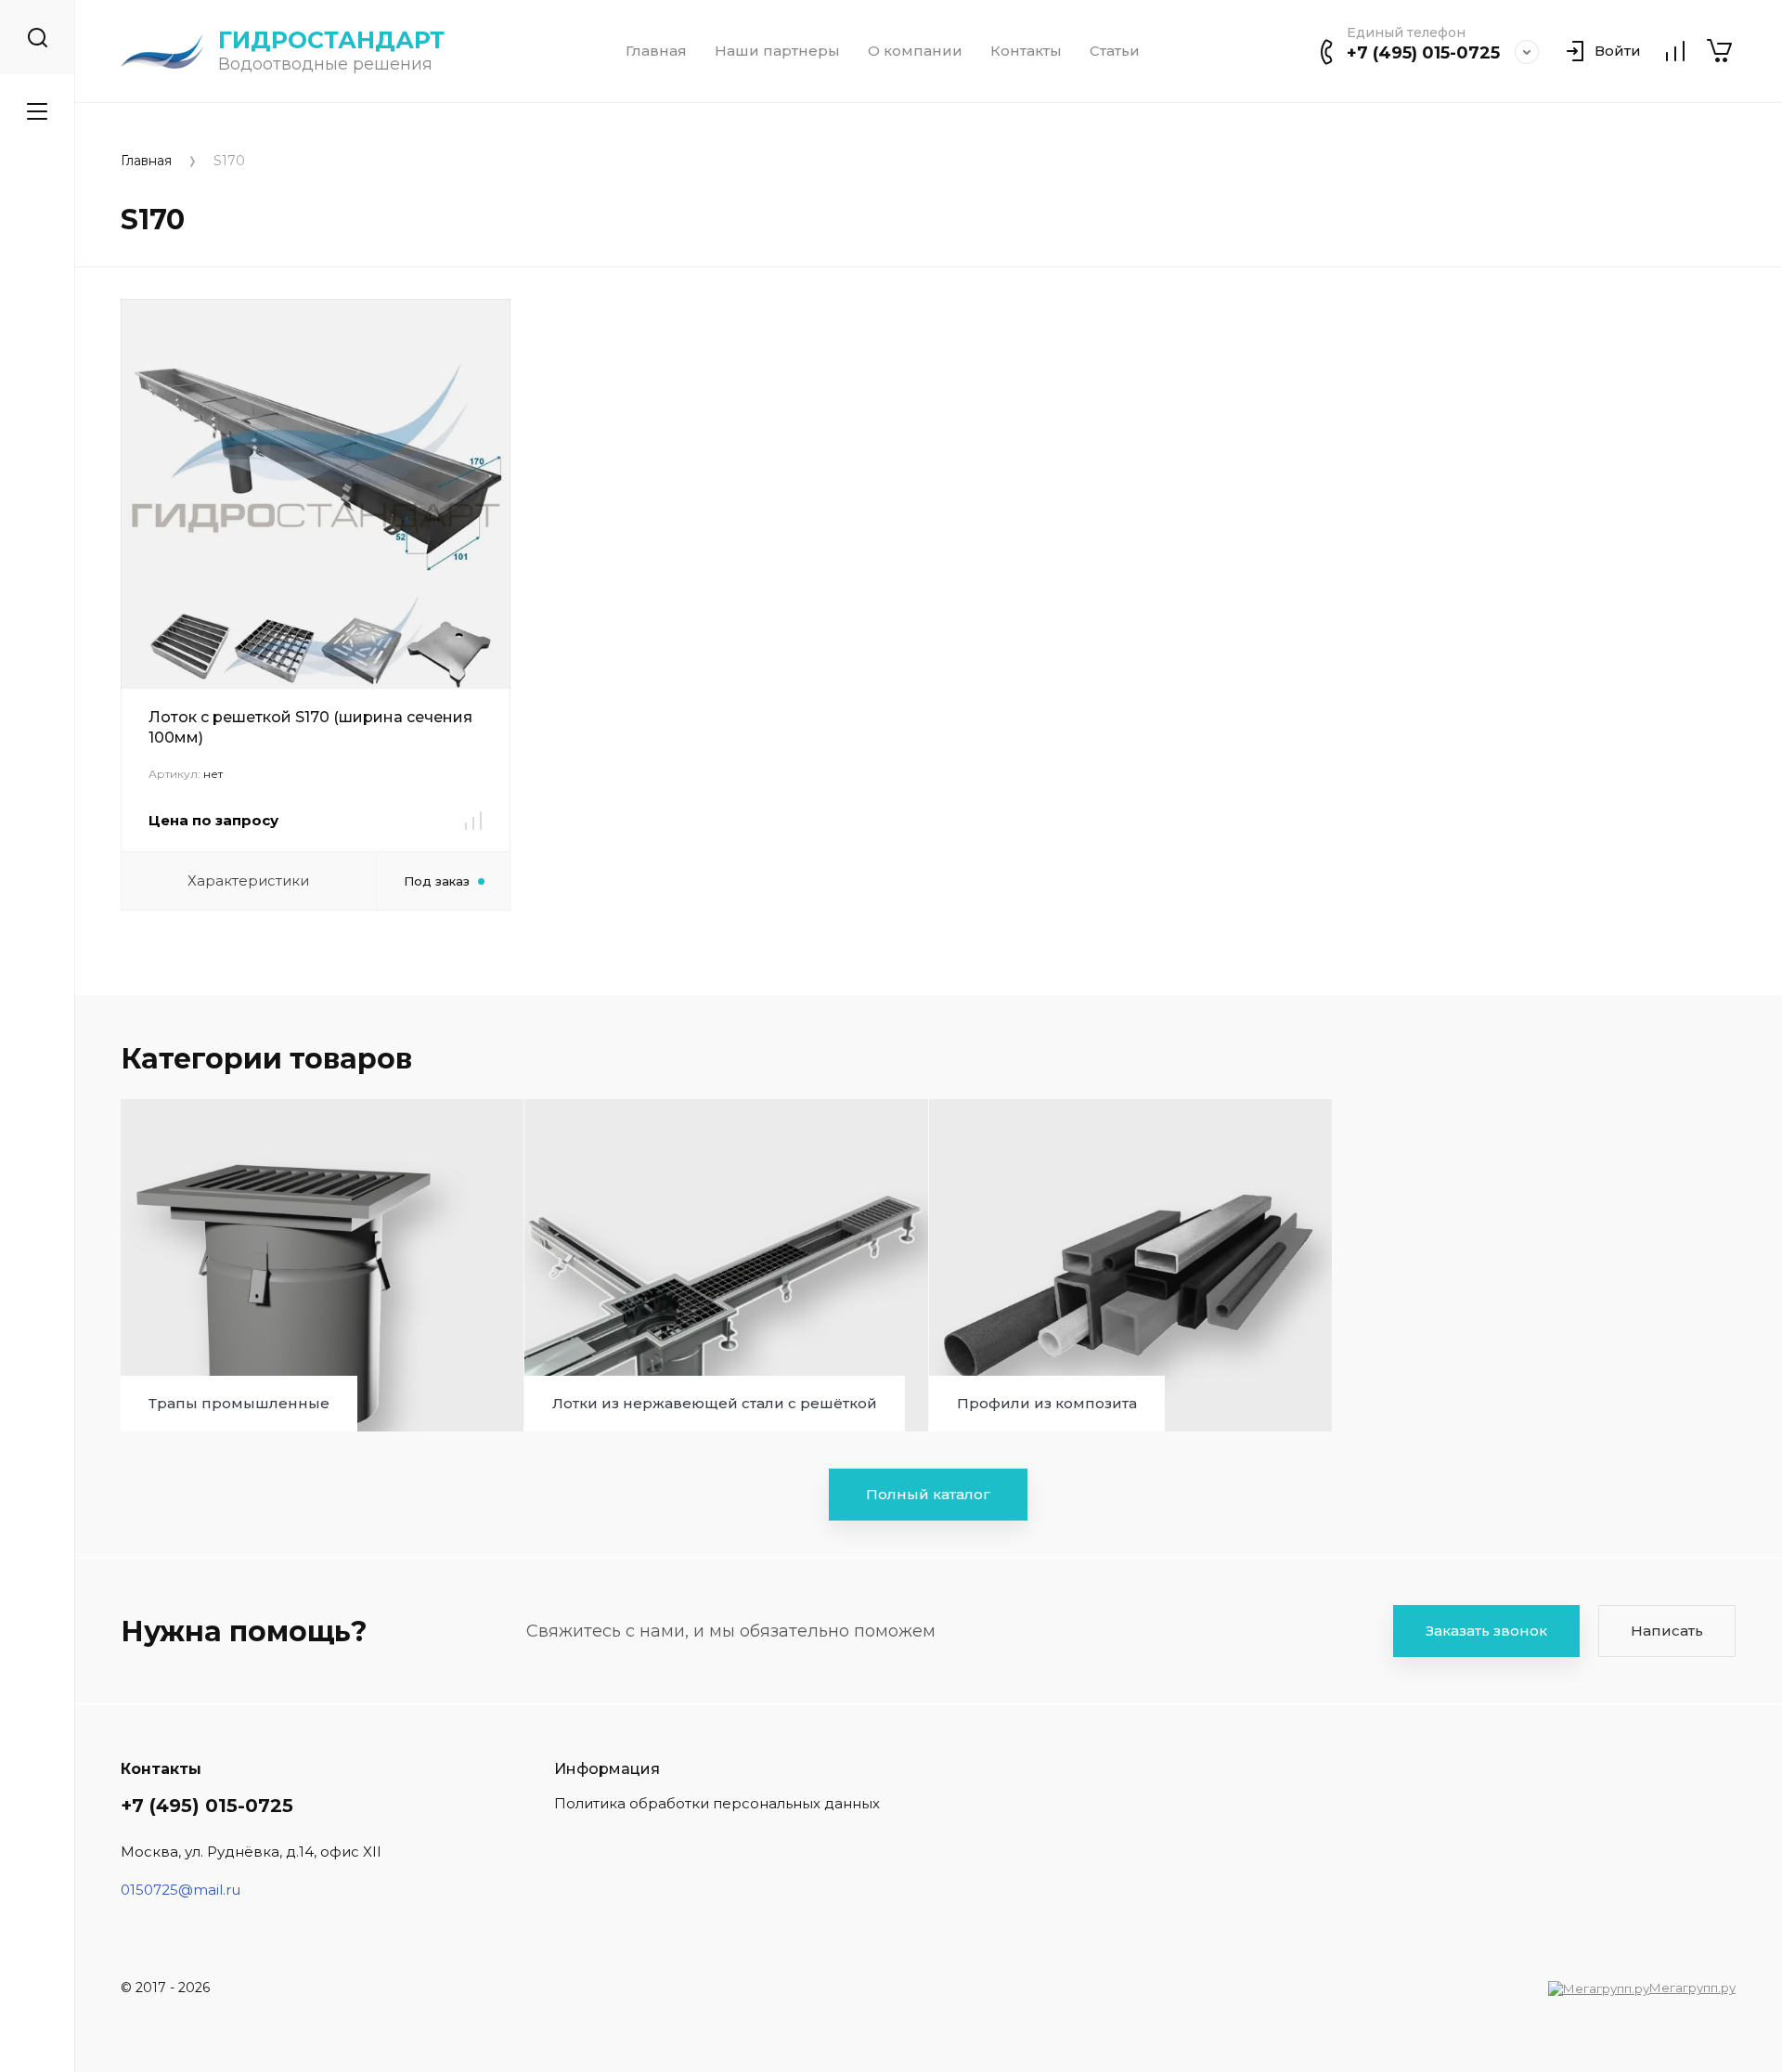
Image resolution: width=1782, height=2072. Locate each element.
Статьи (1115, 51)
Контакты (1026, 51)
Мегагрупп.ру (1692, 1988)
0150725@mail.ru (181, 1890)
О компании (915, 51)
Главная (656, 51)
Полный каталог (928, 1494)
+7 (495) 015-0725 (1423, 53)
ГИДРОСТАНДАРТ (331, 40)
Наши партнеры (777, 51)
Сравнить (473, 821)
